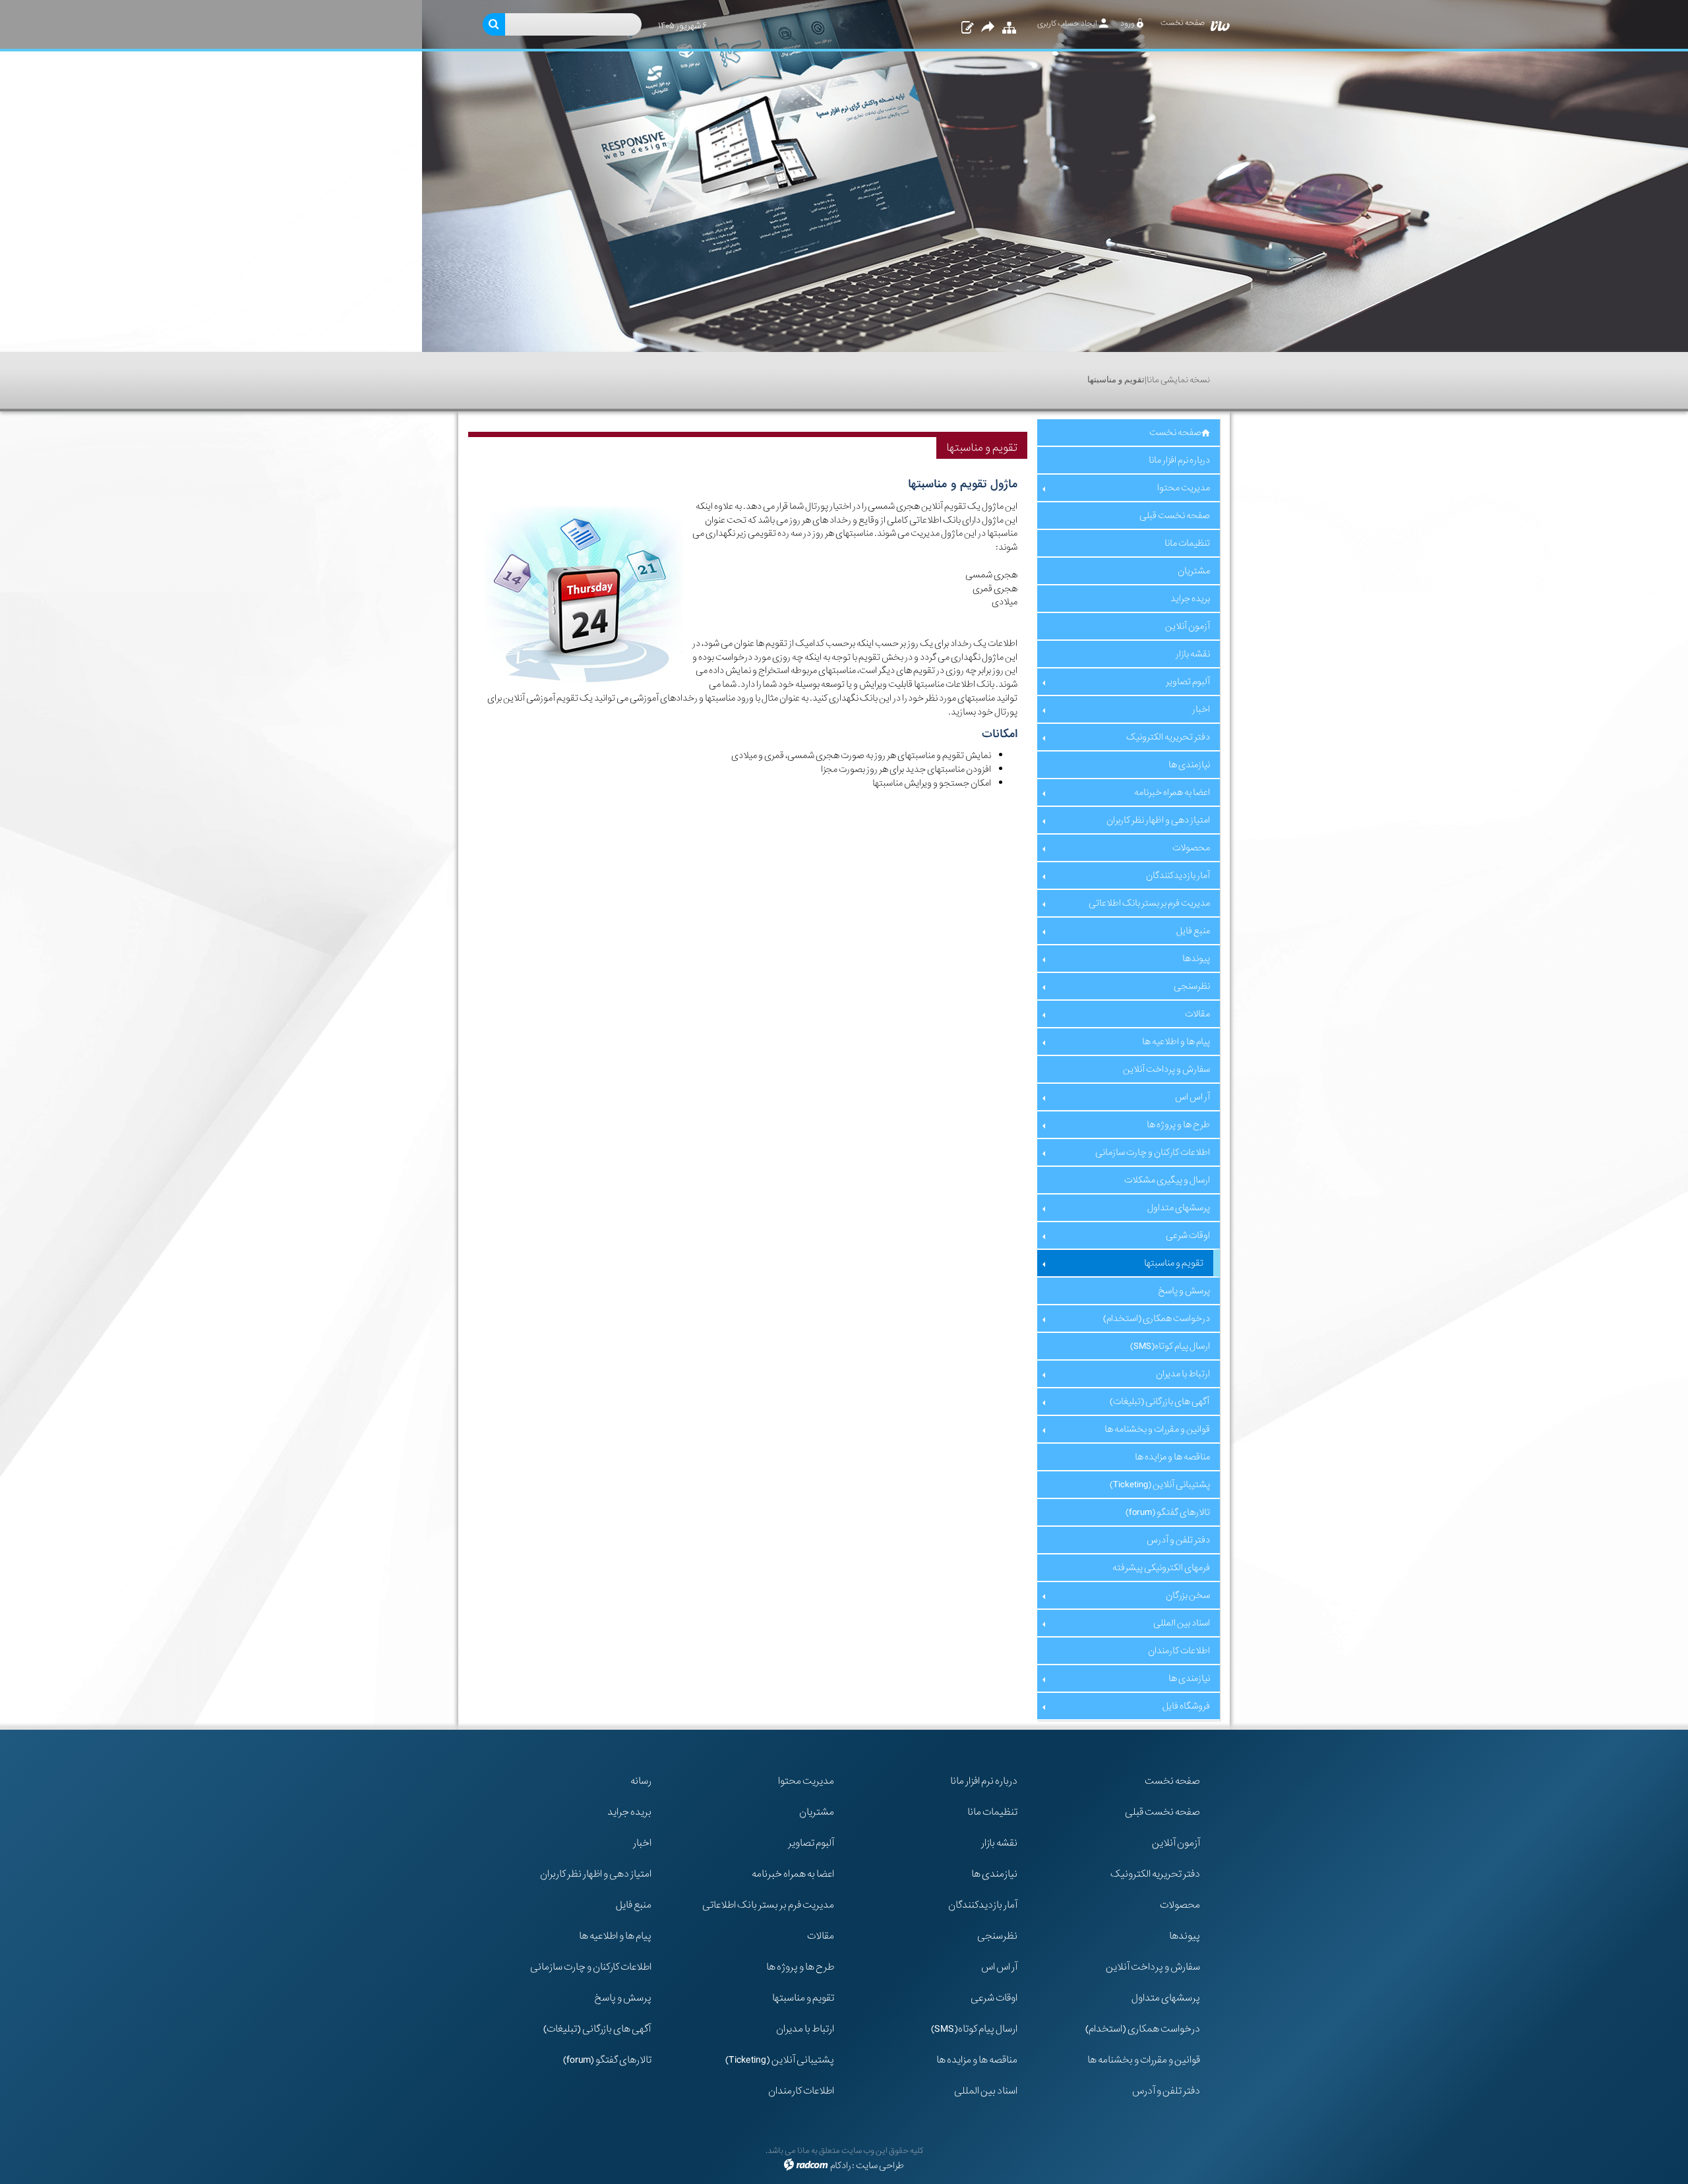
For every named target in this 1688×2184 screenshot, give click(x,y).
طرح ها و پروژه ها (800, 1967)
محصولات (1180, 1905)
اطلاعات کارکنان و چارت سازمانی (591, 1967)
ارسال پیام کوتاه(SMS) (974, 2029)
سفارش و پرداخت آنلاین (1153, 1967)
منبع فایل (634, 1905)
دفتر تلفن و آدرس (1166, 2091)
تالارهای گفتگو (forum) (607, 2060)
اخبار (642, 1843)
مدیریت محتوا (806, 1781)
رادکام (840, 2166)
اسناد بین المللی (986, 2091)
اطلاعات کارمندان (801, 2091)
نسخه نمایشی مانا (1178, 380)
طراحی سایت (880, 2166)
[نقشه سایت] (1008, 28)
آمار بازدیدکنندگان (983, 1905)
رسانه (641, 1781)
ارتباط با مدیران (805, 2029)
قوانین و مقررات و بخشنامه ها (1144, 2060)
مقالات (821, 1936)
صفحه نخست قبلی (1162, 1812)
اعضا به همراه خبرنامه (793, 1874)
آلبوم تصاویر (811, 1843)
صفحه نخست (1172, 1781)
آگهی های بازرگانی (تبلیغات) (597, 2029)
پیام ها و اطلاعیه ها (615, 1936)
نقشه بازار (999, 1843)
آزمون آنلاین (1176, 1843)
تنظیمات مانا (992, 1812)
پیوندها (1185, 1936)
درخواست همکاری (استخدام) (1143, 2029)
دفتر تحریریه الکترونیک (1155, 1874)
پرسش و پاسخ (623, 1998)
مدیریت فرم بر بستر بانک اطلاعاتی (768, 1905)
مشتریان (817, 1812)
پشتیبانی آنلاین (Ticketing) (780, 2060)
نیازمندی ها (994, 1874)
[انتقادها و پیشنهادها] (966, 28)
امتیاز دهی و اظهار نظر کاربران (596, 1874)
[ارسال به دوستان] (988, 28)
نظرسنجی (997, 1936)
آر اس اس (999, 1967)
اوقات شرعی (994, 1998)
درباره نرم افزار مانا (984, 1781)
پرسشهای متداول (1166, 1998)
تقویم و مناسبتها (803, 1998)
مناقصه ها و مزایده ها (977, 2060)
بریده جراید (629, 1812)
